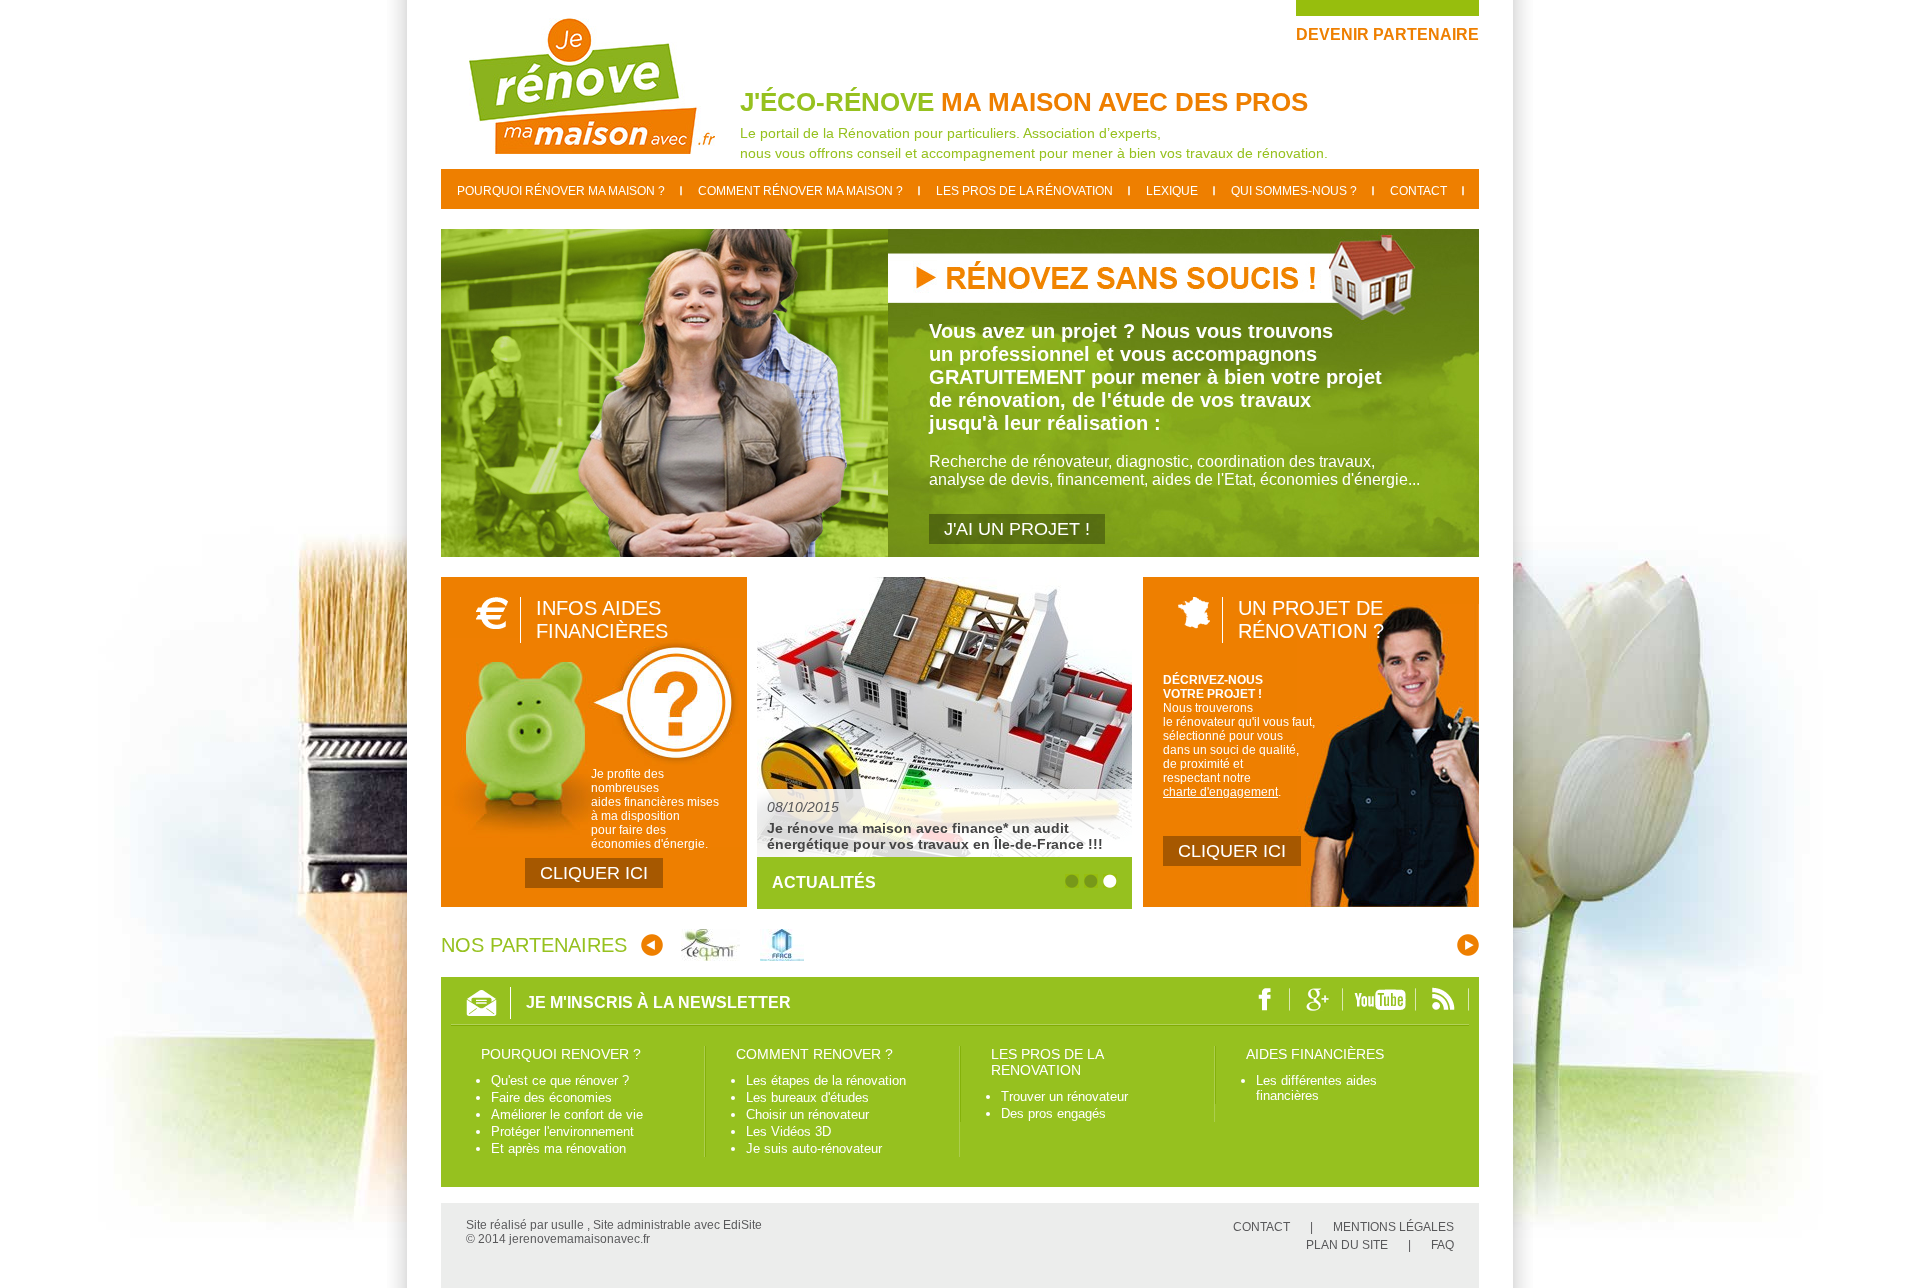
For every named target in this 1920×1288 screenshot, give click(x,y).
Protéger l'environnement (562, 1131)
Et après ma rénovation (558, 1148)
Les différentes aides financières (1316, 1088)
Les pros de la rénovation (1024, 191)
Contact (1418, 191)
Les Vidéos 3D (788, 1131)
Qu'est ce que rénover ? (560, 1080)
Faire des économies (551, 1097)
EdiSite (742, 1225)
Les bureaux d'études (807, 1097)
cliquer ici (594, 873)
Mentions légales (1393, 1227)
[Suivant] (1468, 945)
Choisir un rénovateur (807, 1114)
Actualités (824, 882)
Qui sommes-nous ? (1294, 191)
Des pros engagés (1053, 1113)
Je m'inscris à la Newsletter (658, 1002)
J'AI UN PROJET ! (1017, 529)
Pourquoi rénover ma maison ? (561, 191)
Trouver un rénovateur (1064, 1096)
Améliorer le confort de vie (567, 1114)
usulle (567, 1225)
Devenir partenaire (1387, 34)
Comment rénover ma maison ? (800, 191)
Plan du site (1347, 1245)
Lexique (1172, 191)
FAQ (1442, 1245)
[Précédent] (652, 945)
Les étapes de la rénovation (826, 1080)
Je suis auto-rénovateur (814, 1148)
